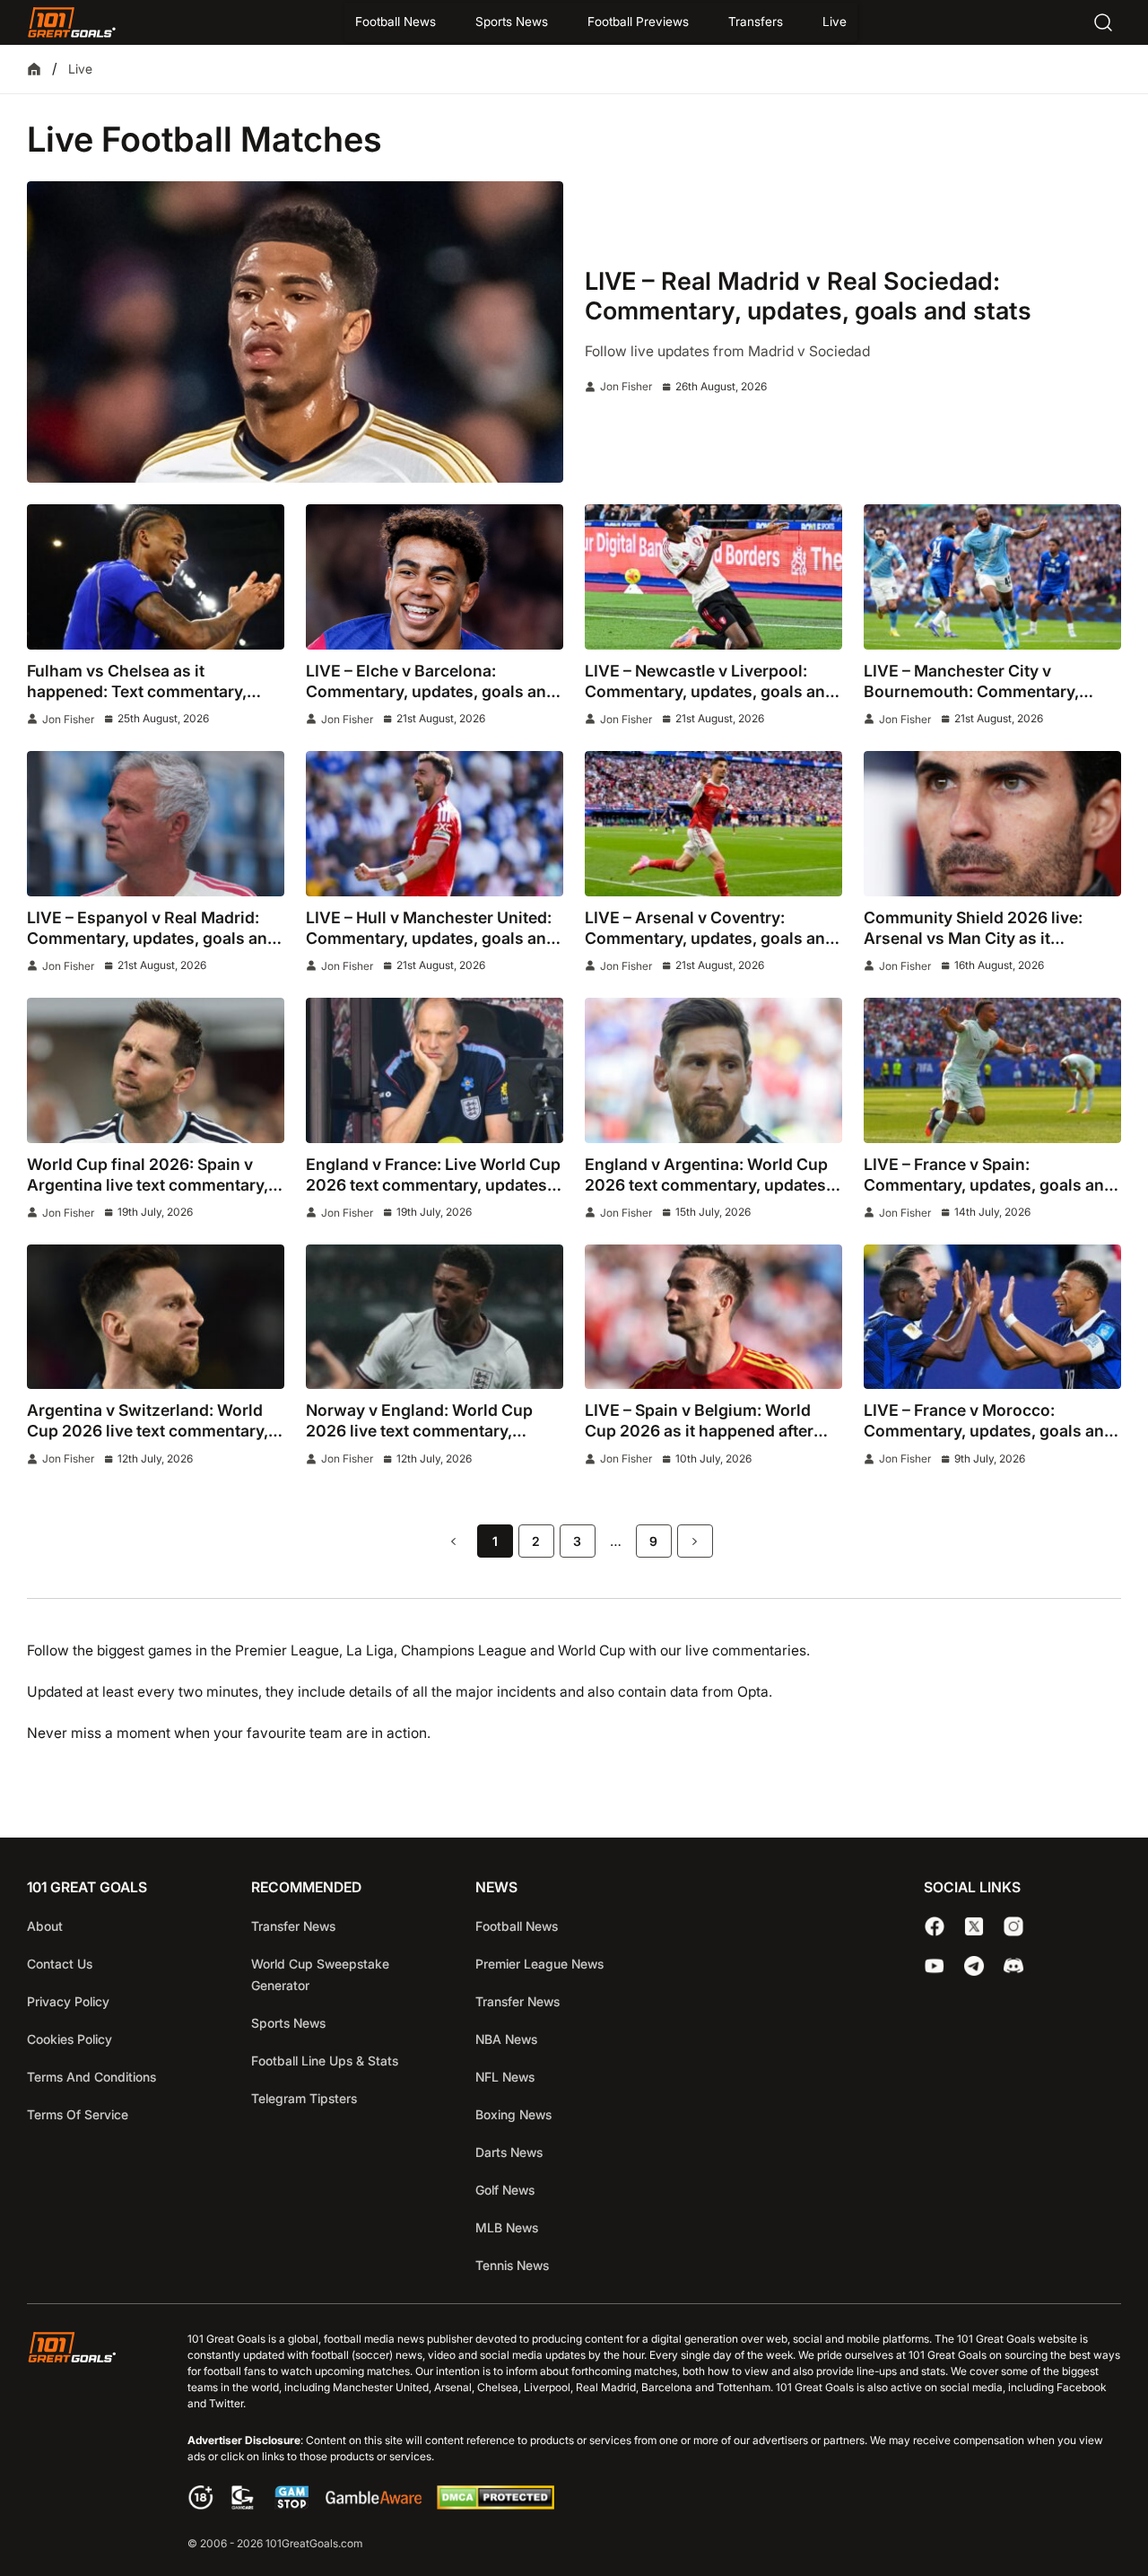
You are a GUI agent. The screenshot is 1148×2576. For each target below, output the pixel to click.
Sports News (512, 22)
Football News (396, 22)
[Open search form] (1103, 22)
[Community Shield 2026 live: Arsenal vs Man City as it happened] (992, 823)
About (45, 1926)
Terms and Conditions (91, 2077)
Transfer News (293, 1926)
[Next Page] (695, 1541)
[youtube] (935, 1966)
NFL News (505, 2077)
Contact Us (60, 1964)
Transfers (756, 22)
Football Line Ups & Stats (325, 2061)
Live (835, 22)
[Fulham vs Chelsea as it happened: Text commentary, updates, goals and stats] (156, 576)
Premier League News (539, 1964)
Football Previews (638, 22)
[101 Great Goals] (86, 2443)
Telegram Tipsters (304, 2098)
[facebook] (935, 1926)
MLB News (507, 2227)
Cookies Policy (70, 2039)
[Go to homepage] (72, 22)
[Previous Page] (454, 1541)
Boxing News (513, 2114)
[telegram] (974, 1966)
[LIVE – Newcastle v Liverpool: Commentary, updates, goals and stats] (713, 576)
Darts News (509, 2152)
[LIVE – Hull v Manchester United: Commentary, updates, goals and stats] (435, 823)
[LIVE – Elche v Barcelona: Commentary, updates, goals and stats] (435, 576)
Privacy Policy (68, 2001)
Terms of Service (78, 2114)
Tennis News (512, 2265)
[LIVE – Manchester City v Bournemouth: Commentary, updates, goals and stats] (992, 576)
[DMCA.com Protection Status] (495, 2505)
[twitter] (974, 1926)
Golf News (505, 2190)
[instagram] (1013, 1926)
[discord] (1013, 1966)
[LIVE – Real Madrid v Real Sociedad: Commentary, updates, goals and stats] (295, 332)
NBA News (506, 2039)
